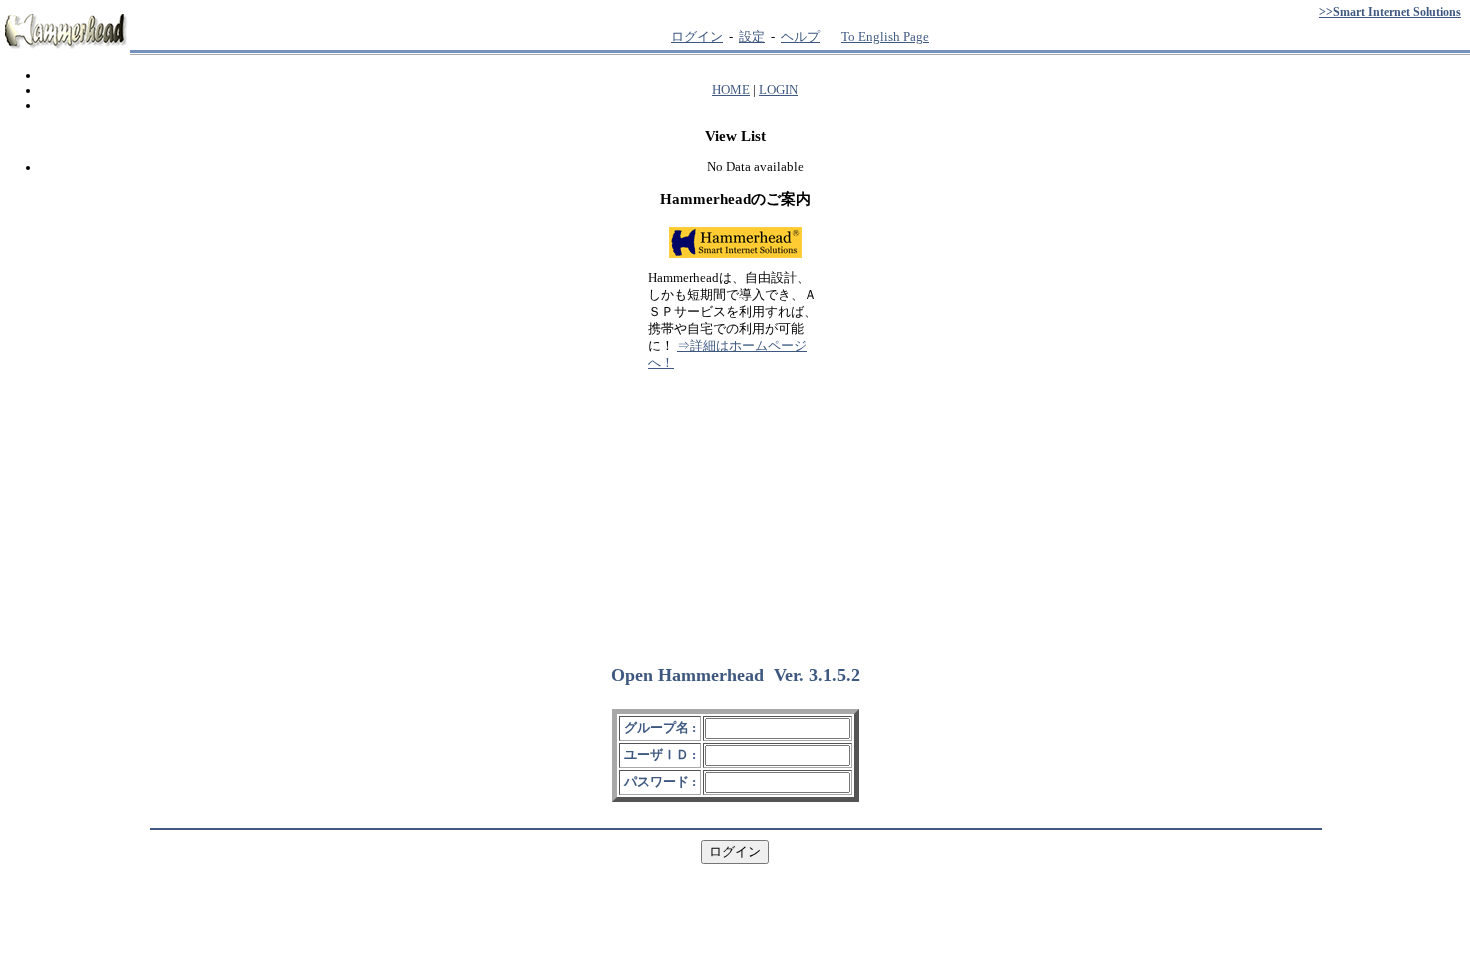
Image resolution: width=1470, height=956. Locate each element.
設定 (752, 37)
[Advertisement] (735, 509)
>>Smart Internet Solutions (1390, 12)
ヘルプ (800, 37)
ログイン (697, 37)
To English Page (885, 37)
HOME (731, 90)
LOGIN (778, 90)
